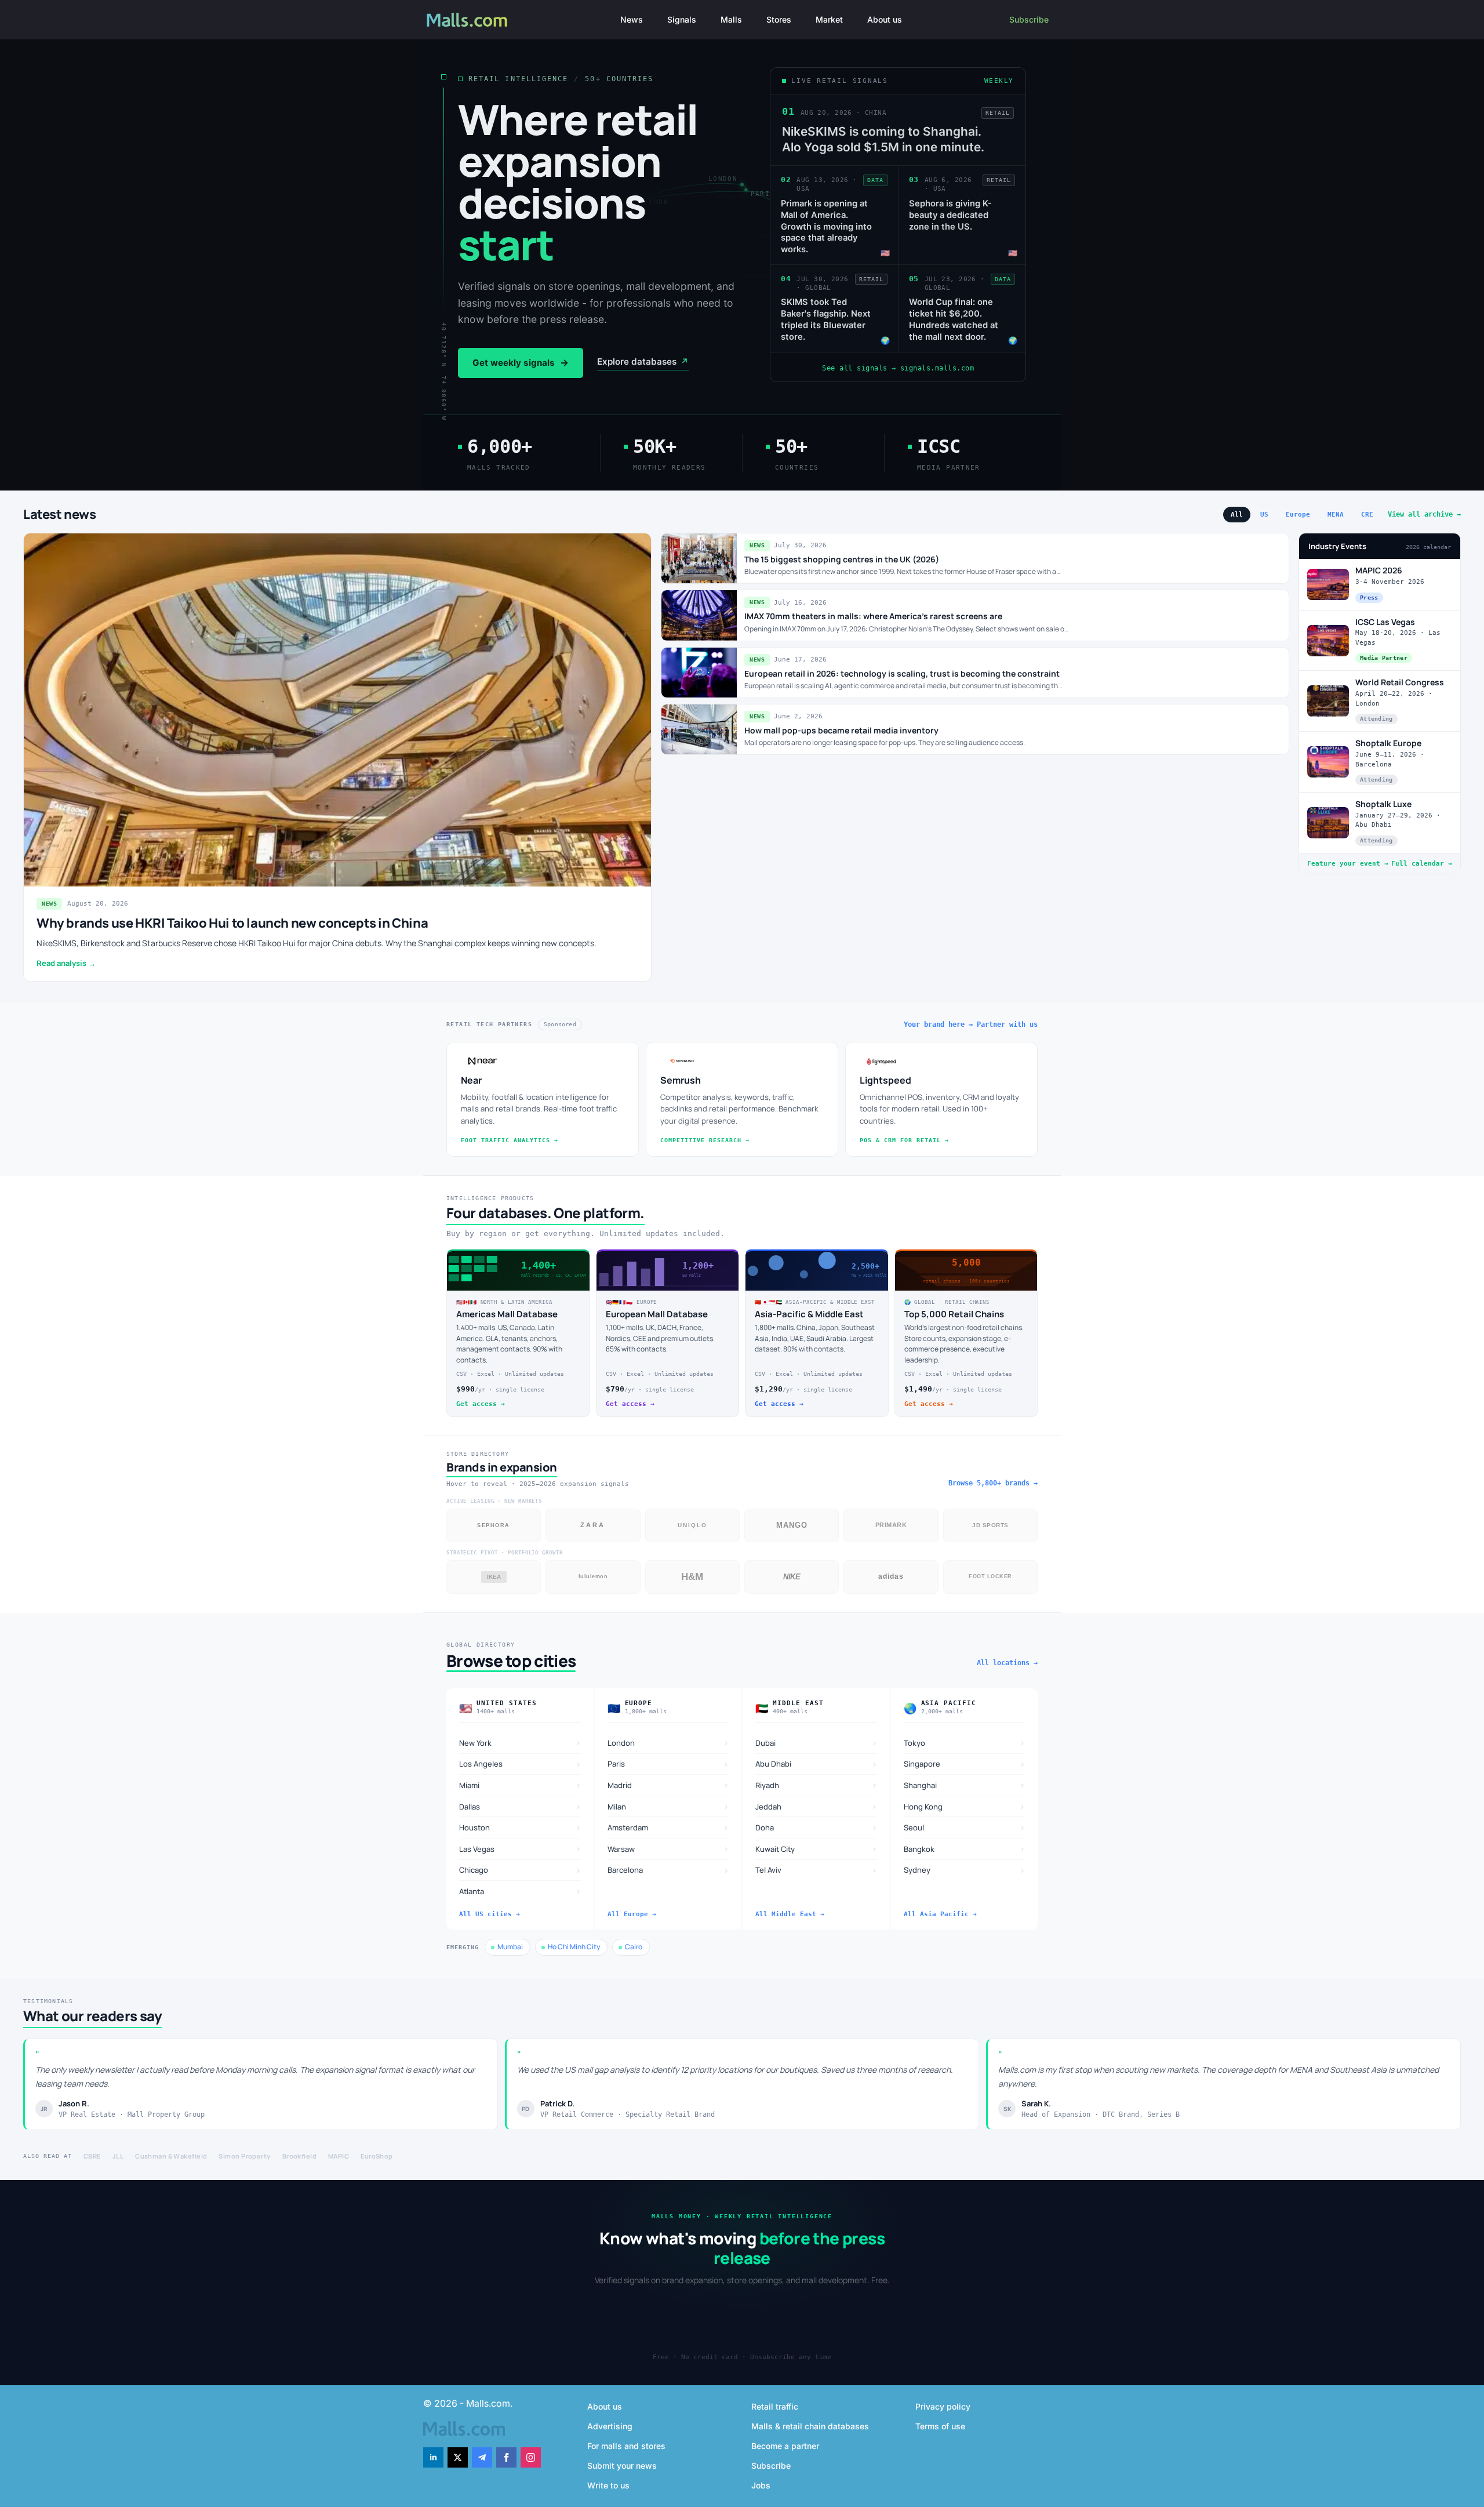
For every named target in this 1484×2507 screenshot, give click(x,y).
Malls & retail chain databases (810, 2426)
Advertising (610, 2426)
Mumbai (510, 1947)
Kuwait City (816, 1849)
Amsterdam (668, 1827)
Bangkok (965, 1849)
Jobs (761, 2485)
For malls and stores (626, 2446)
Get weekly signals (521, 363)
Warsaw (668, 1849)
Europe (1298, 515)
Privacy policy (943, 2406)
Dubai (816, 1743)
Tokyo (965, 1743)
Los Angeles (520, 1764)
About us (885, 19)
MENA (1336, 515)
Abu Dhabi (816, 1764)
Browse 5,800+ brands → (993, 1483)
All (1237, 515)
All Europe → (632, 1914)
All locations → (1007, 1663)
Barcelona (668, 1870)
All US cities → (490, 1914)
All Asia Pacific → (940, 1914)
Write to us (608, 2485)
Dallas (520, 1806)
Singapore (965, 1764)
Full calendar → (1422, 864)
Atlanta (520, 1891)
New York (520, 1743)
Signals (682, 19)
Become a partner (785, 2446)
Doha (816, 1827)
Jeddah (816, 1806)
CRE (1367, 515)
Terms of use (940, 2426)
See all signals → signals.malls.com (898, 368)
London (668, 1743)
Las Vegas (520, 1849)
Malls (731, 19)
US (1264, 515)
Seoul (965, 1827)
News (632, 19)
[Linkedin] (433, 2457)
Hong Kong (965, 1806)
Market (829, 19)
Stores (779, 19)
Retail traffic (775, 2406)
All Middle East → (790, 1914)
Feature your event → (1348, 864)
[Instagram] (531, 2457)
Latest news (60, 514)
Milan (668, 1806)
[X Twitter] (458, 2457)
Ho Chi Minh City (574, 1947)
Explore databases (643, 361)
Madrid (668, 1785)
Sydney (965, 1870)
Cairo (634, 1947)
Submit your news (622, 2466)
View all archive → (1424, 514)
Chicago (520, 1870)
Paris (668, 1764)
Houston (520, 1827)
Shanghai (965, 1785)
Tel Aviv (816, 1870)
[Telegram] (482, 2457)
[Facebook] (506, 2457)
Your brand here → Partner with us (971, 1024)
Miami (520, 1785)
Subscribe (1029, 19)
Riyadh (816, 1785)
